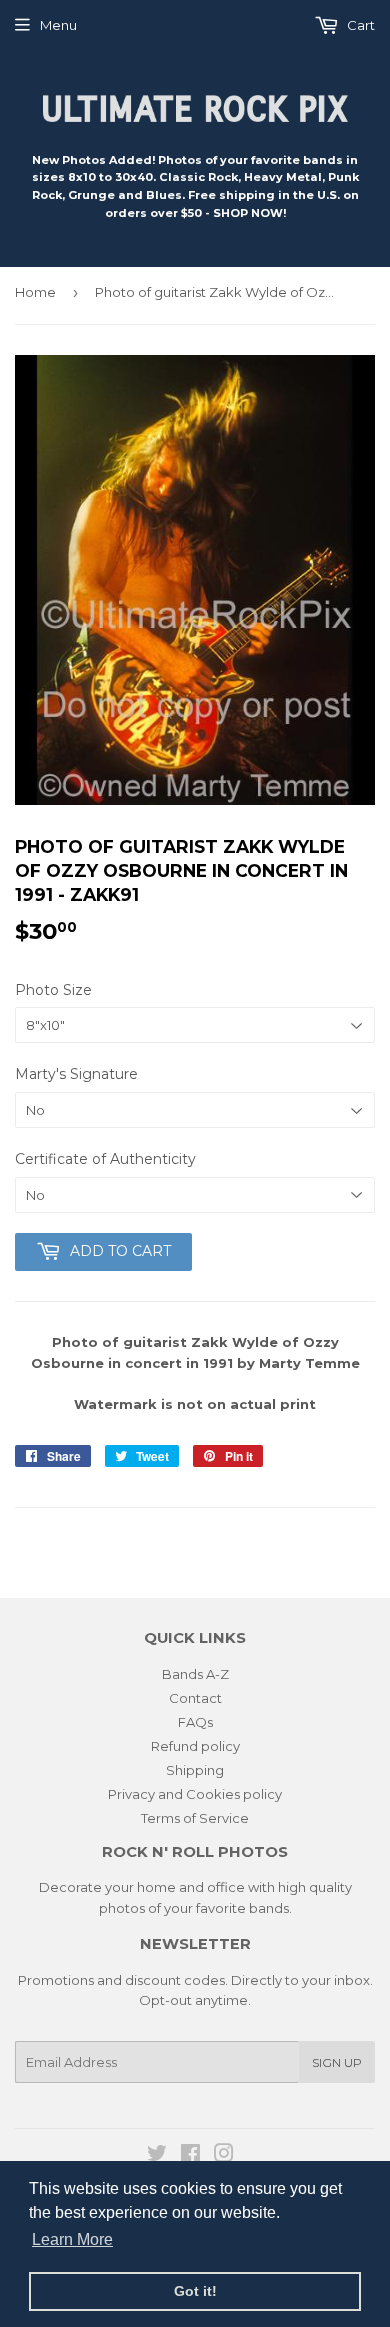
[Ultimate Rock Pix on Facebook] (190, 2156)
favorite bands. (244, 1908)
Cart (359, 25)
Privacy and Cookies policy (195, 1794)
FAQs (195, 1722)
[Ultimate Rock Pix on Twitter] (157, 2156)
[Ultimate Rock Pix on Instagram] (224, 2156)
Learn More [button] (72, 2239)
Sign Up (337, 2062)
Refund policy (195, 1746)
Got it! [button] (195, 2291)
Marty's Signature (76, 1074)
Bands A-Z (195, 1674)
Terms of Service (195, 1818)
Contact (195, 1698)
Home (35, 292)
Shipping (195, 1770)
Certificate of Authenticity (105, 1159)
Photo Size (53, 990)
